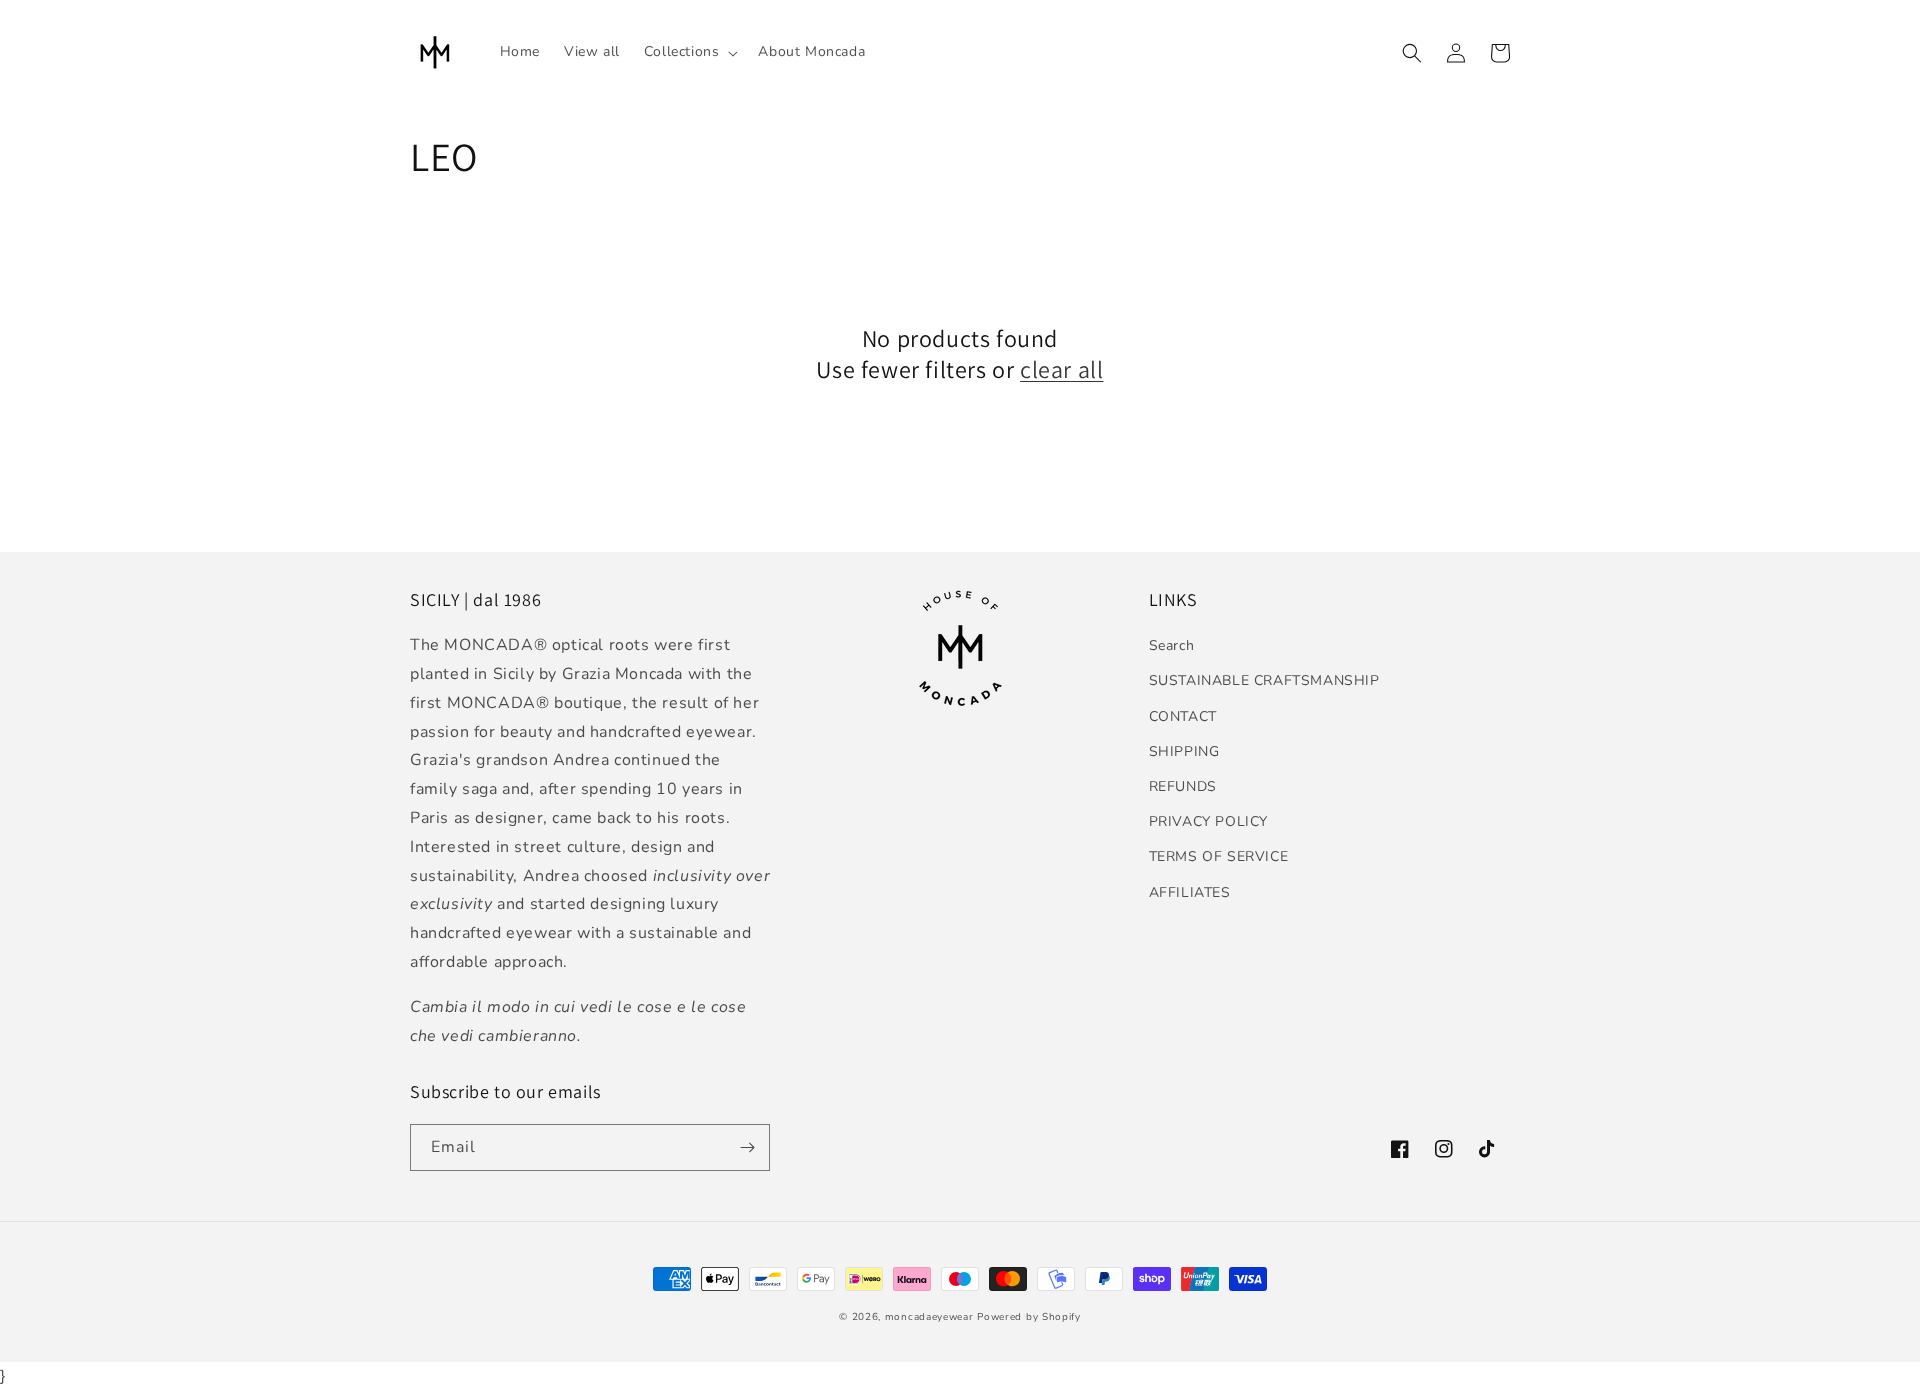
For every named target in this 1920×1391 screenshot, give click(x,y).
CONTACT (1183, 716)
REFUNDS (1183, 786)
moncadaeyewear (929, 1317)
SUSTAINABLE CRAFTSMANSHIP (1264, 680)
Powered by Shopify (1029, 1317)
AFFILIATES (1190, 892)
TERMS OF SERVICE (1219, 856)
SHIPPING (1184, 751)
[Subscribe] (747, 1147)
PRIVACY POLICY (1208, 821)
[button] (689, 52)
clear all (1061, 369)
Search (1172, 645)
